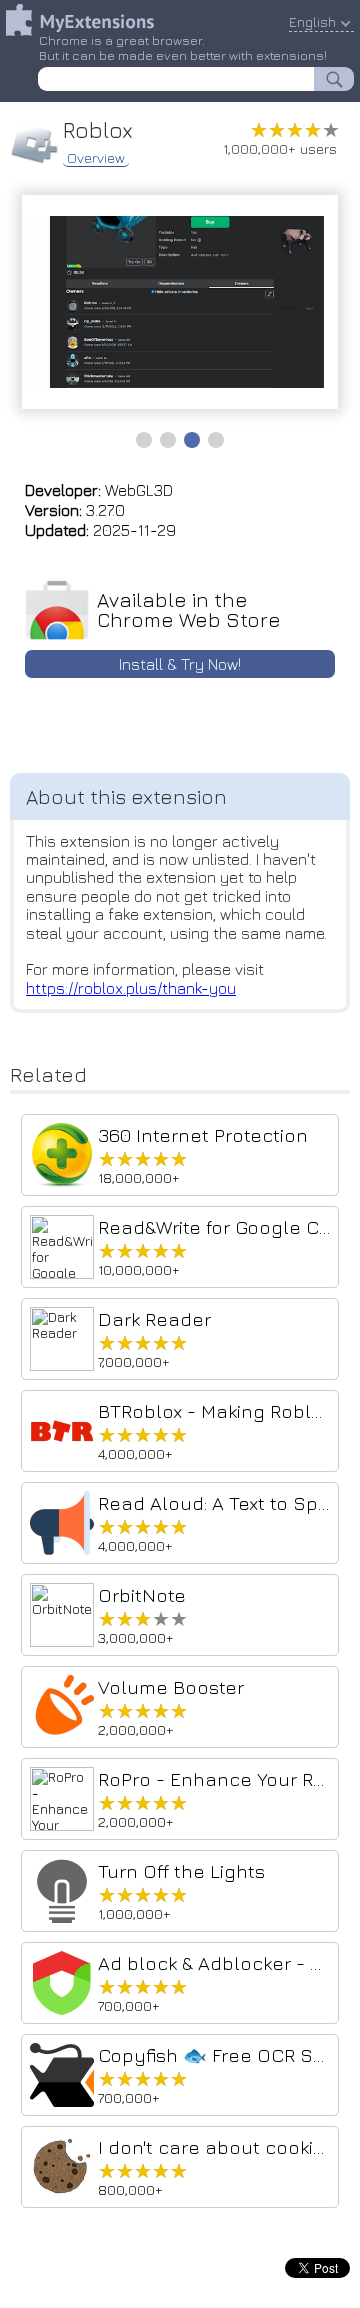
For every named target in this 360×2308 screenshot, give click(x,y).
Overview (96, 158)
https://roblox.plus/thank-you (131, 988)
